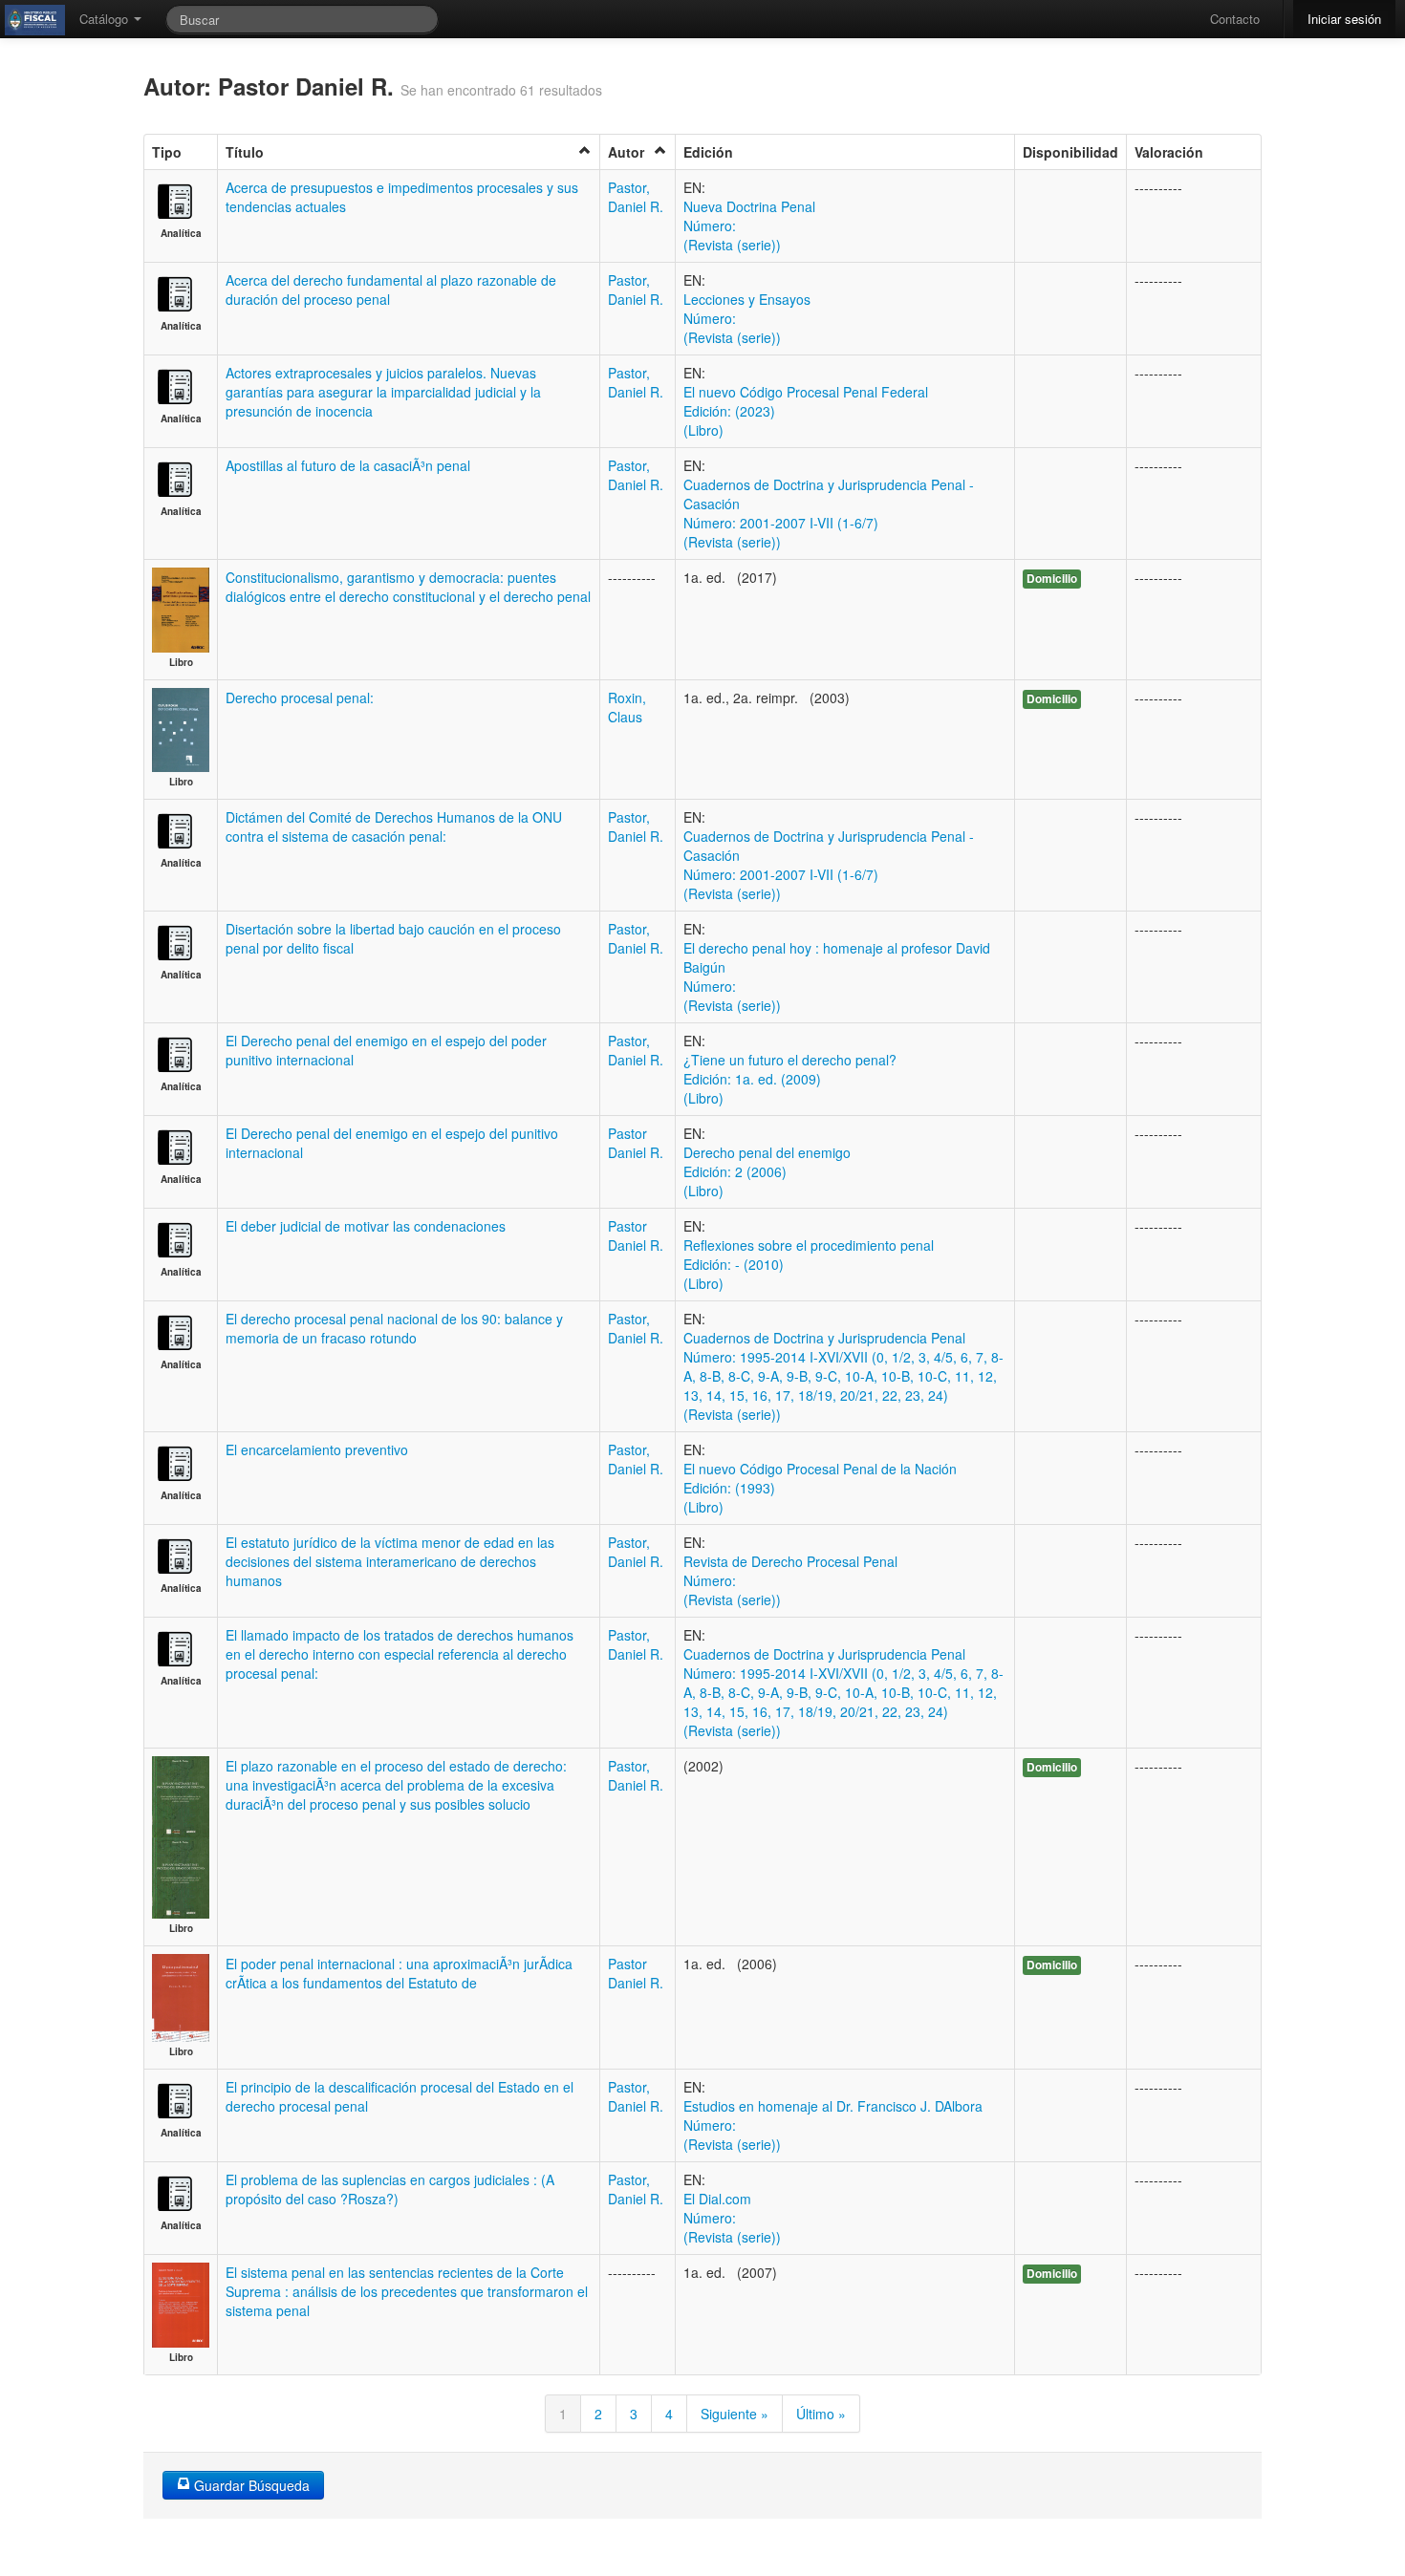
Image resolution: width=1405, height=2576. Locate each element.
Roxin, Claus (627, 707)
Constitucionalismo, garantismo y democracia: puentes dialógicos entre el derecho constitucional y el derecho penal (408, 587)
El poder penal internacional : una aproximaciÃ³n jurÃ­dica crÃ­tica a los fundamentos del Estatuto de (399, 1973)
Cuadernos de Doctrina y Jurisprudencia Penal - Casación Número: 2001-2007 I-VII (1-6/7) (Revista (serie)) (829, 513)
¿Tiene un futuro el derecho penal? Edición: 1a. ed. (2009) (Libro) (790, 1079)
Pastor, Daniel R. (636, 197)
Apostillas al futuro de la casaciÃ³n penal (348, 465)
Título (245, 152)
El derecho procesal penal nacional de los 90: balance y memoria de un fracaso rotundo (394, 1328)
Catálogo (106, 19)
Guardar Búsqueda (250, 2485)
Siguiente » (735, 2414)
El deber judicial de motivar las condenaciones (366, 1226)
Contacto (1235, 19)
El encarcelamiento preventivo (317, 1449)
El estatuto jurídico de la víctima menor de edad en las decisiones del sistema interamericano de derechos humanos (390, 1561)
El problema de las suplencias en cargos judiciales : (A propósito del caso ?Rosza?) (390, 2189)
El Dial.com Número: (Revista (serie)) (732, 2218)
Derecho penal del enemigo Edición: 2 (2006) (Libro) (767, 1171)
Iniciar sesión (1344, 19)
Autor (626, 152)
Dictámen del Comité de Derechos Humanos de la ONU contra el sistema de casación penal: (394, 826)
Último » (821, 2414)
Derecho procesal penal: (300, 698)
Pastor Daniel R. (636, 1143)
